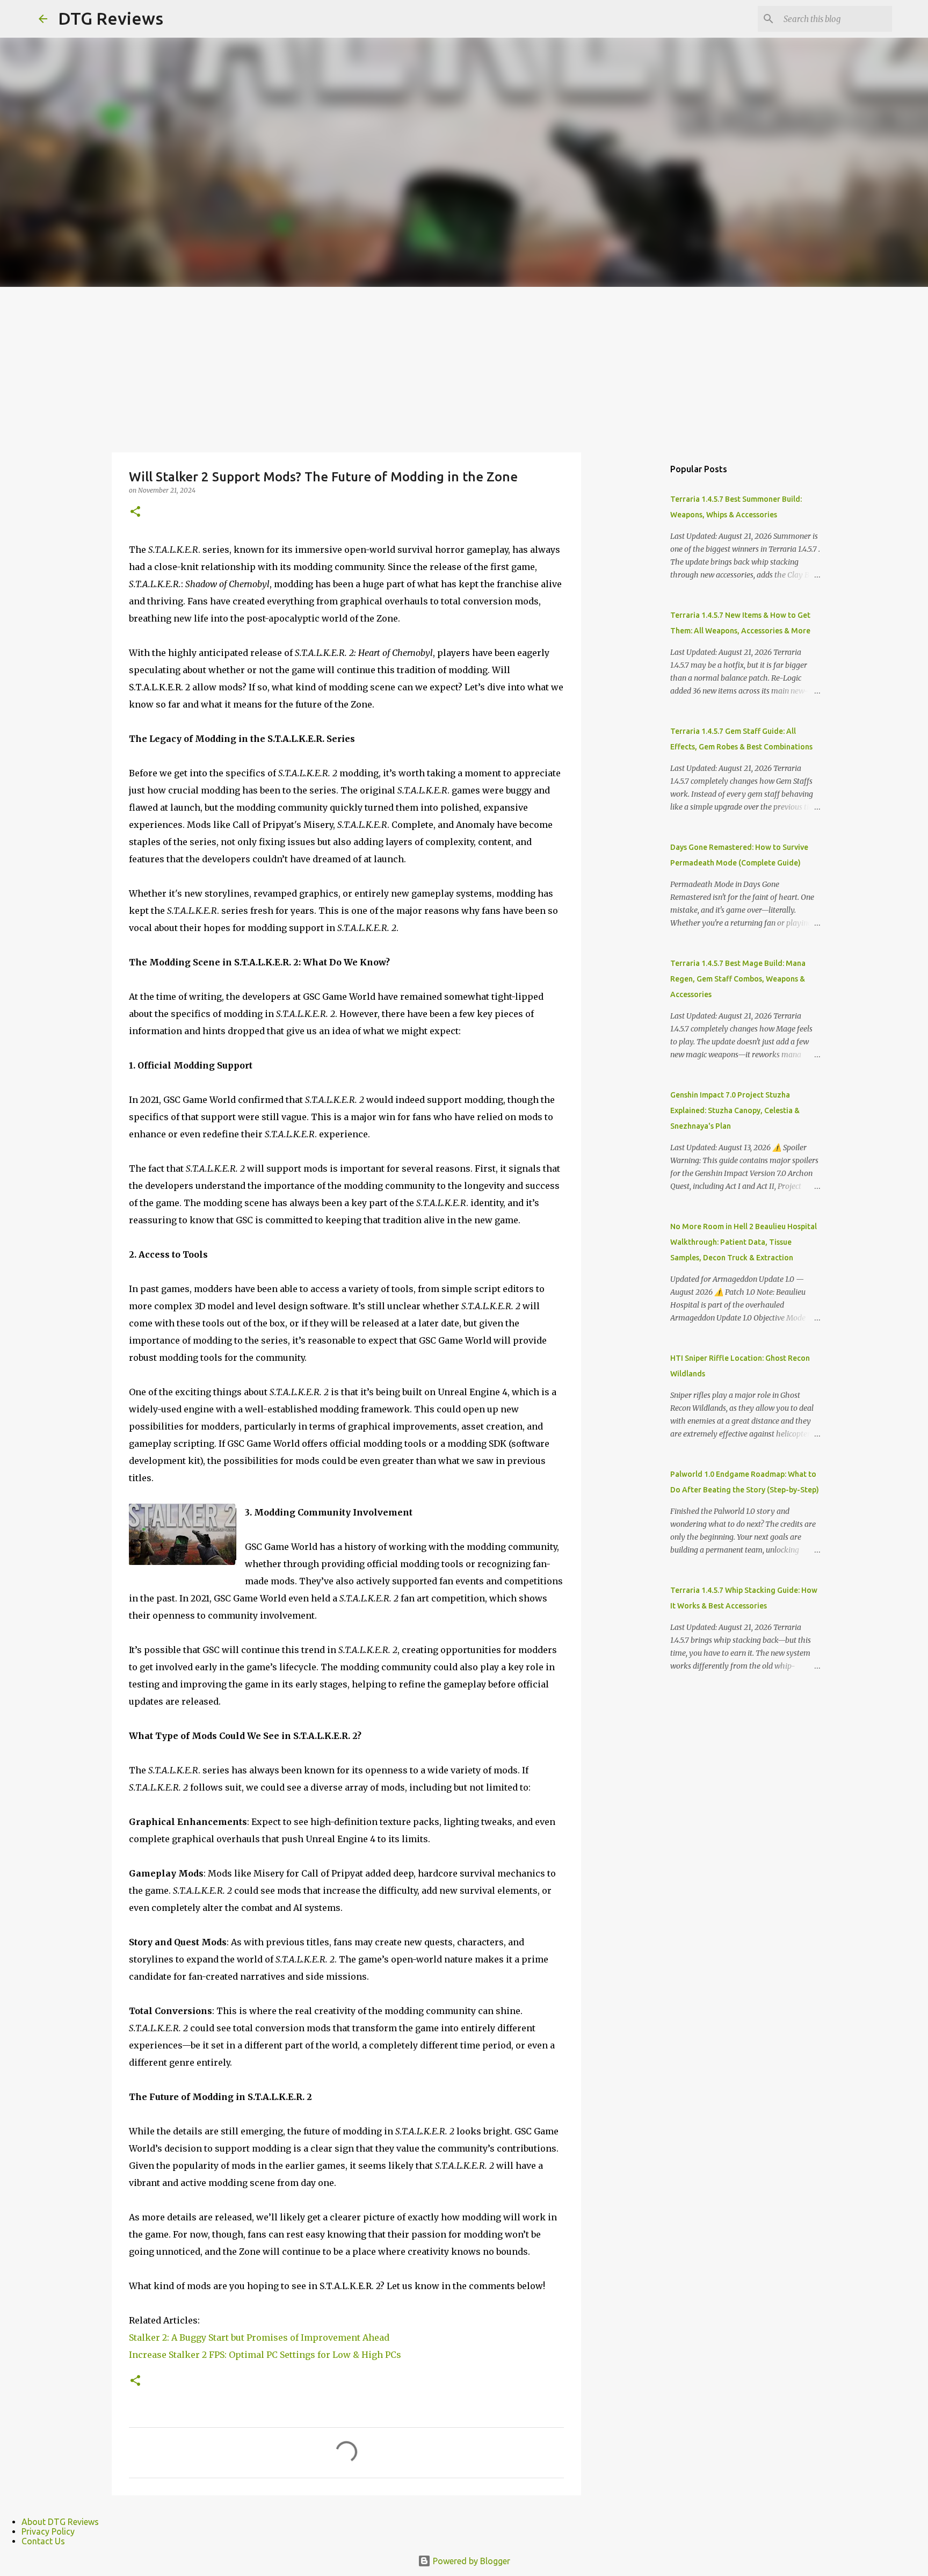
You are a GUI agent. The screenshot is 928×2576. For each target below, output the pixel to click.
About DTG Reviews (60, 2522)
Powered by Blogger (470, 2561)
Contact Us (43, 2541)
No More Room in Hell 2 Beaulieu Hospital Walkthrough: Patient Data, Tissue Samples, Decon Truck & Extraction (744, 1242)
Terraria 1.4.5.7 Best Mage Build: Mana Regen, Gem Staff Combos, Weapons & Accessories (738, 979)
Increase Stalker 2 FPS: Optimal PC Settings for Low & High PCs (265, 2355)
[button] (135, 512)
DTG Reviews (111, 18)
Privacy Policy (48, 2531)
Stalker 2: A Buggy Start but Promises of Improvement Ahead (259, 2337)
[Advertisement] (464, 367)
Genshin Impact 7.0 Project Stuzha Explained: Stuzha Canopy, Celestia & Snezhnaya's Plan (735, 1110)
